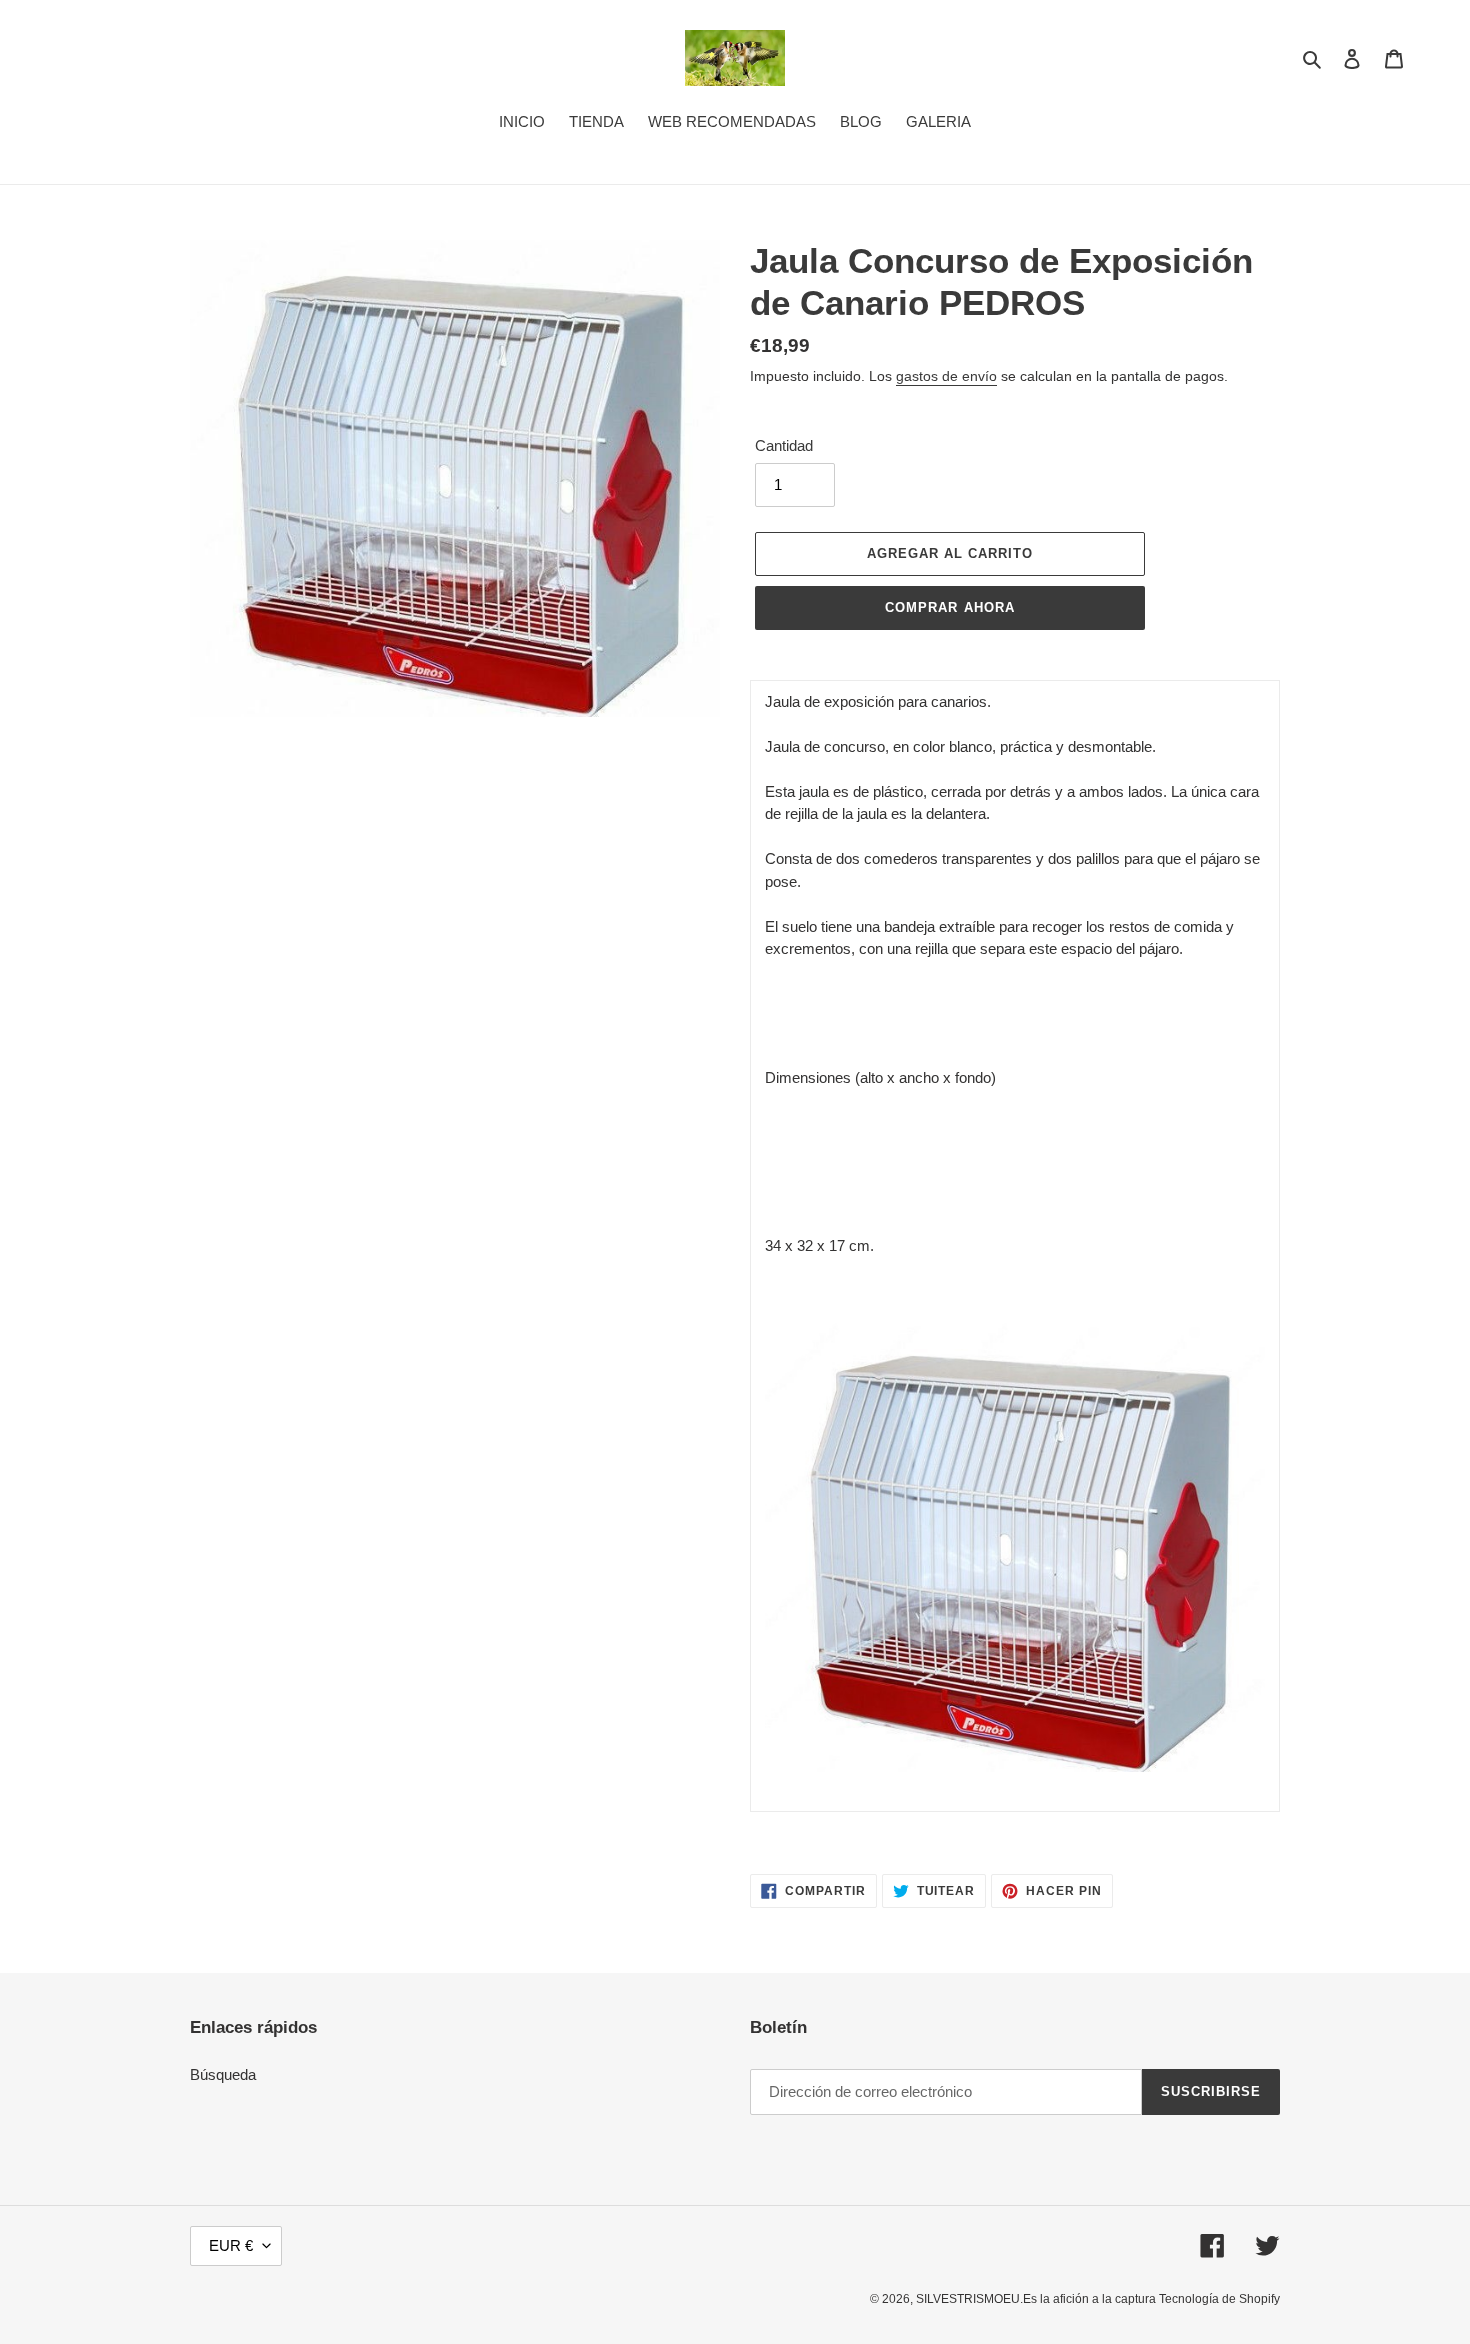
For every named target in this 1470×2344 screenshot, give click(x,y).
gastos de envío (946, 376)
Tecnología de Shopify (1219, 2299)
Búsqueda (223, 2074)
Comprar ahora (950, 607)
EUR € (231, 2245)
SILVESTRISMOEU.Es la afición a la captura (1037, 2299)
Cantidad (784, 445)
